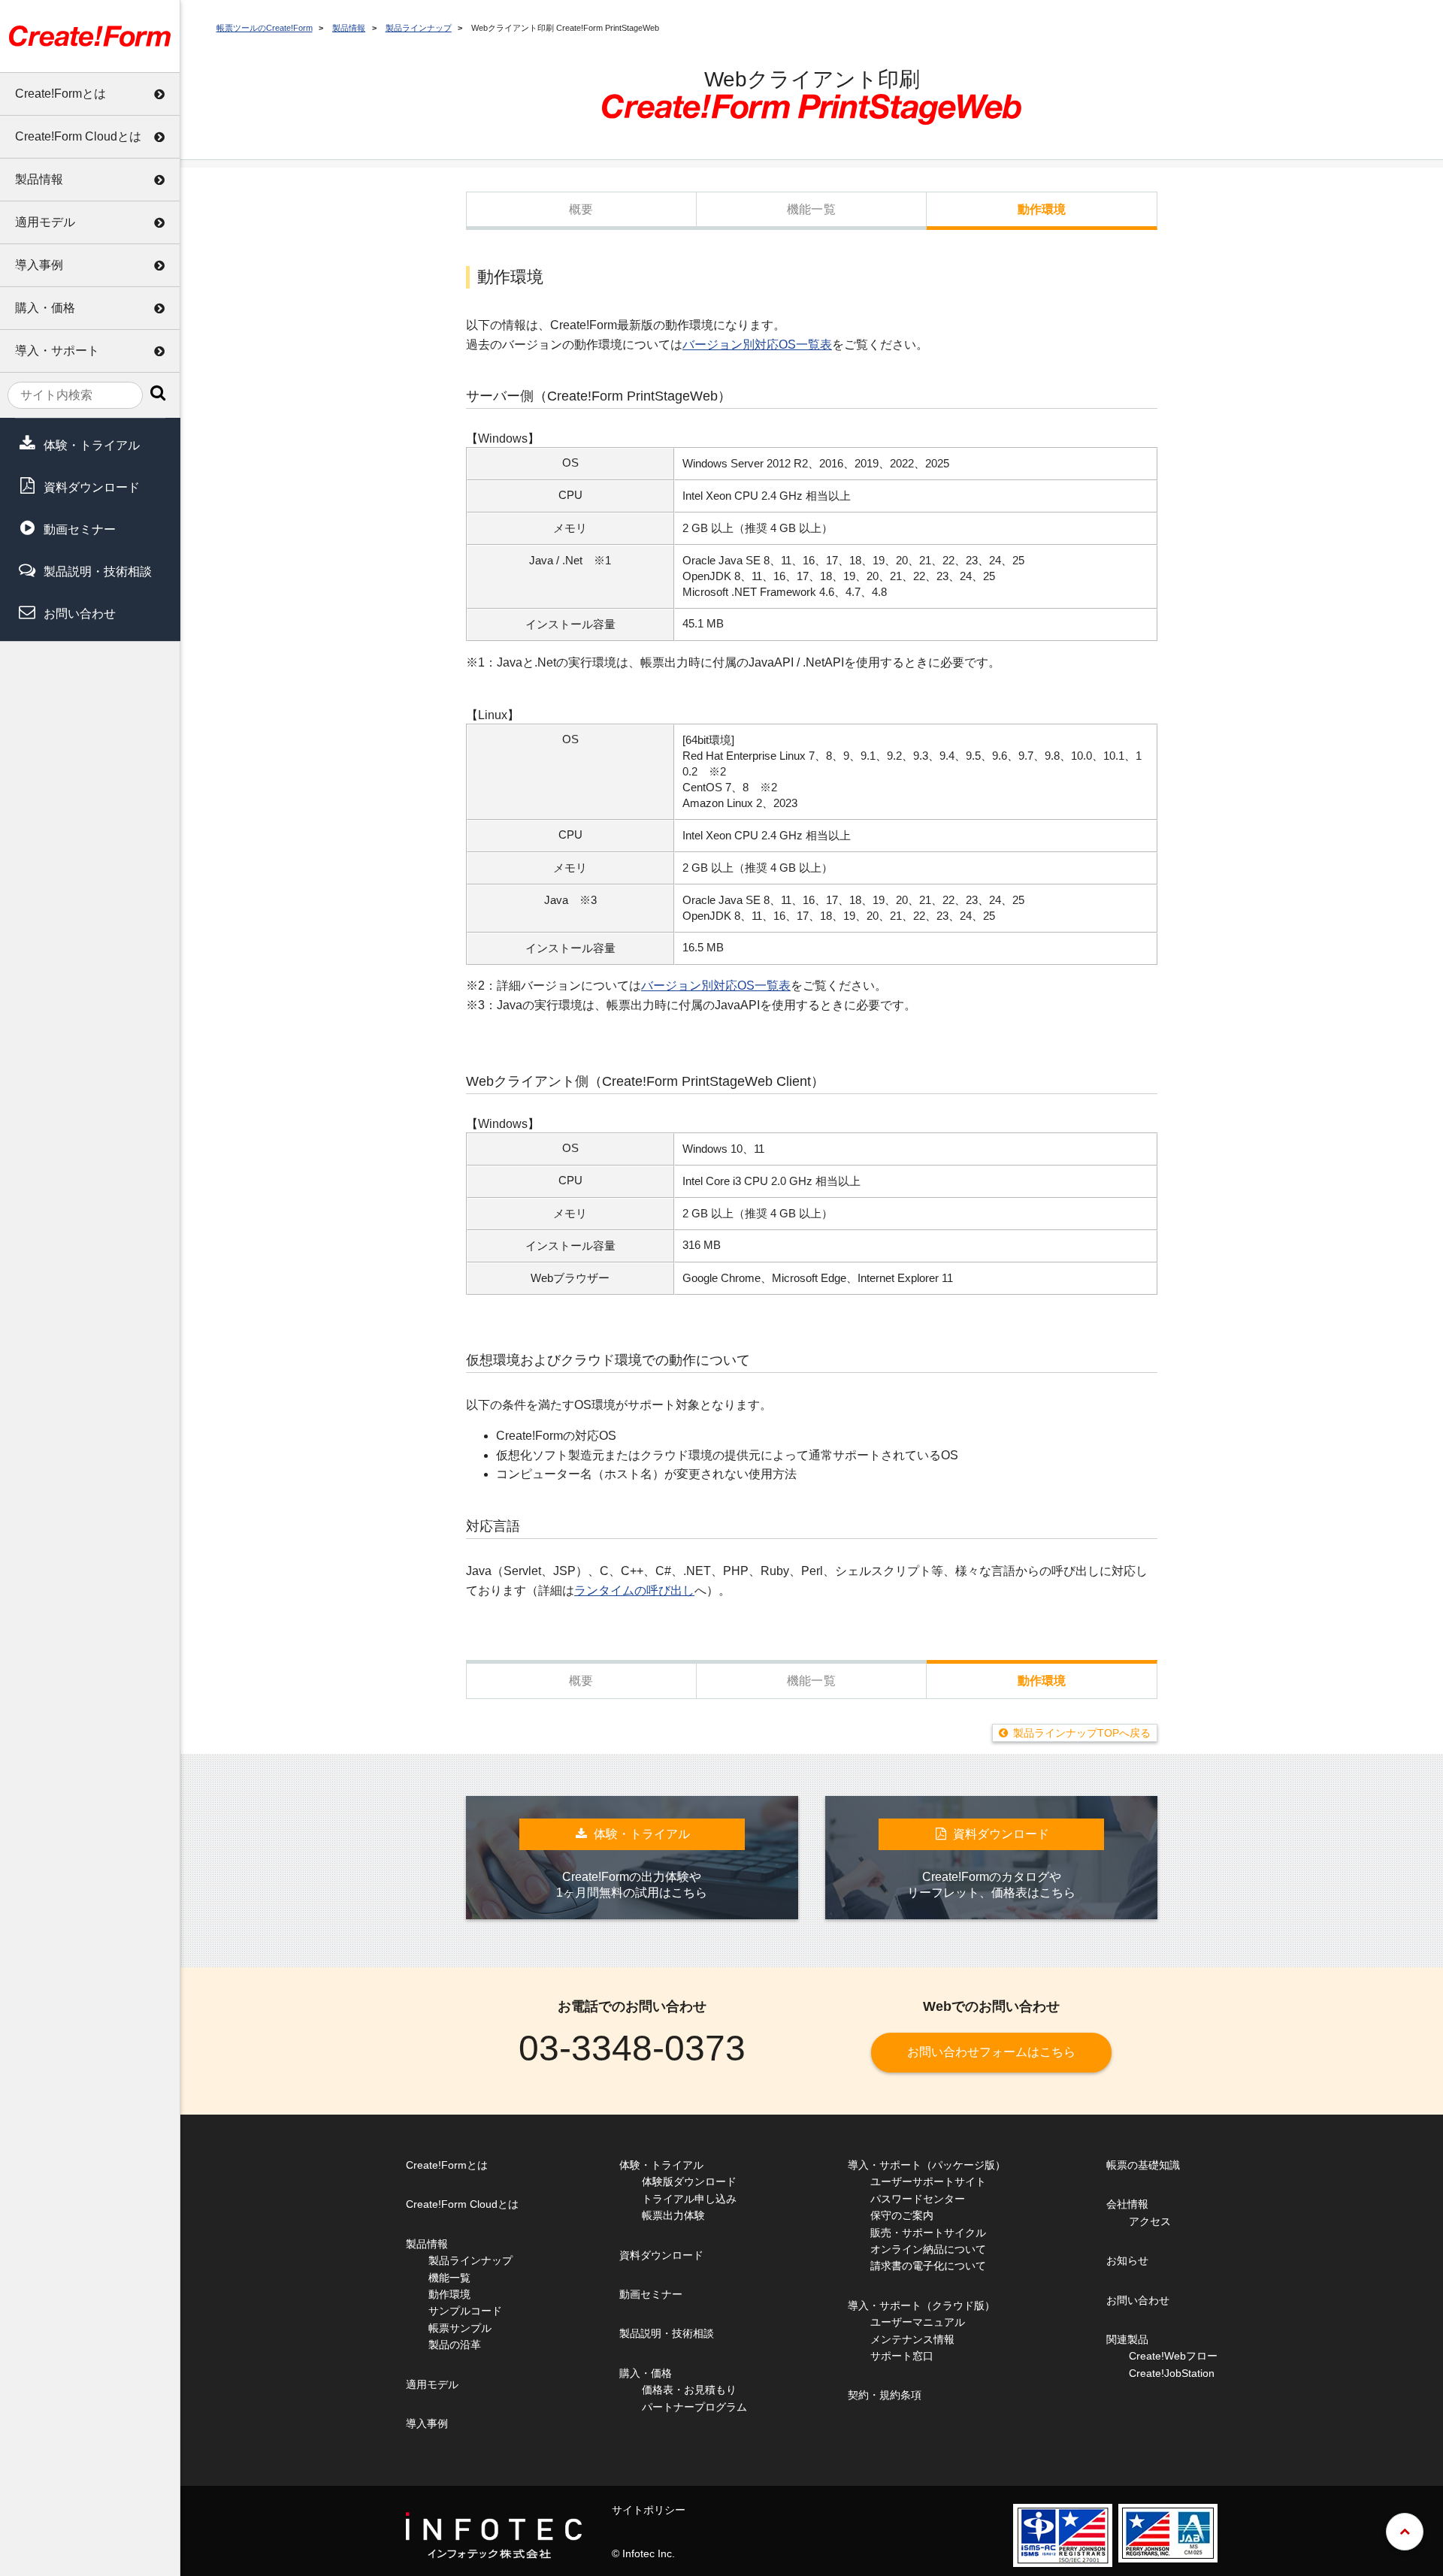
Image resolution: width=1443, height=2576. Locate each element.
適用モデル (45, 222)
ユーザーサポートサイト (928, 2181)
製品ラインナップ (419, 28)
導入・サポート (57, 351)
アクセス (1150, 2221)
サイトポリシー (649, 2510)
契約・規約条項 (885, 2395)
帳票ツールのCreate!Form (265, 28)
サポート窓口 (902, 2356)
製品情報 (39, 179)
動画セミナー (80, 529)
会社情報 (1127, 2204)
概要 (581, 209)
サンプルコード (465, 2311)
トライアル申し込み (689, 2199)
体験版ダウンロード (689, 2181)
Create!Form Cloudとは (78, 136)
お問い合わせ (80, 614)
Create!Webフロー (1173, 2356)
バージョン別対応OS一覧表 (757, 345)
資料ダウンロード (92, 487)
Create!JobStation (1172, 2373)
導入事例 (39, 265)
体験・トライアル (92, 445)
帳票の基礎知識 (1143, 2165)
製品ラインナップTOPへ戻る (1082, 1733)
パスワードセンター (918, 2199)
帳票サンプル (460, 2328)
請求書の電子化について (928, 2266)
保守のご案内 (902, 2215)
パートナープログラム (694, 2407)
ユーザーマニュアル (918, 2322)
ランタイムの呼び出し (634, 1590)
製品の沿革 (455, 2345)
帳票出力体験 (673, 2215)
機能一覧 (811, 209)
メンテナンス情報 (912, 2339)
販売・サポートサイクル (928, 2233)
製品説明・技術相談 (98, 571)
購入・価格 (45, 308)
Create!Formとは (61, 94)
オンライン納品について (928, 2249)
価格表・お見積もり (689, 2390)
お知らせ (1127, 2260)
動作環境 (1042, 209)
